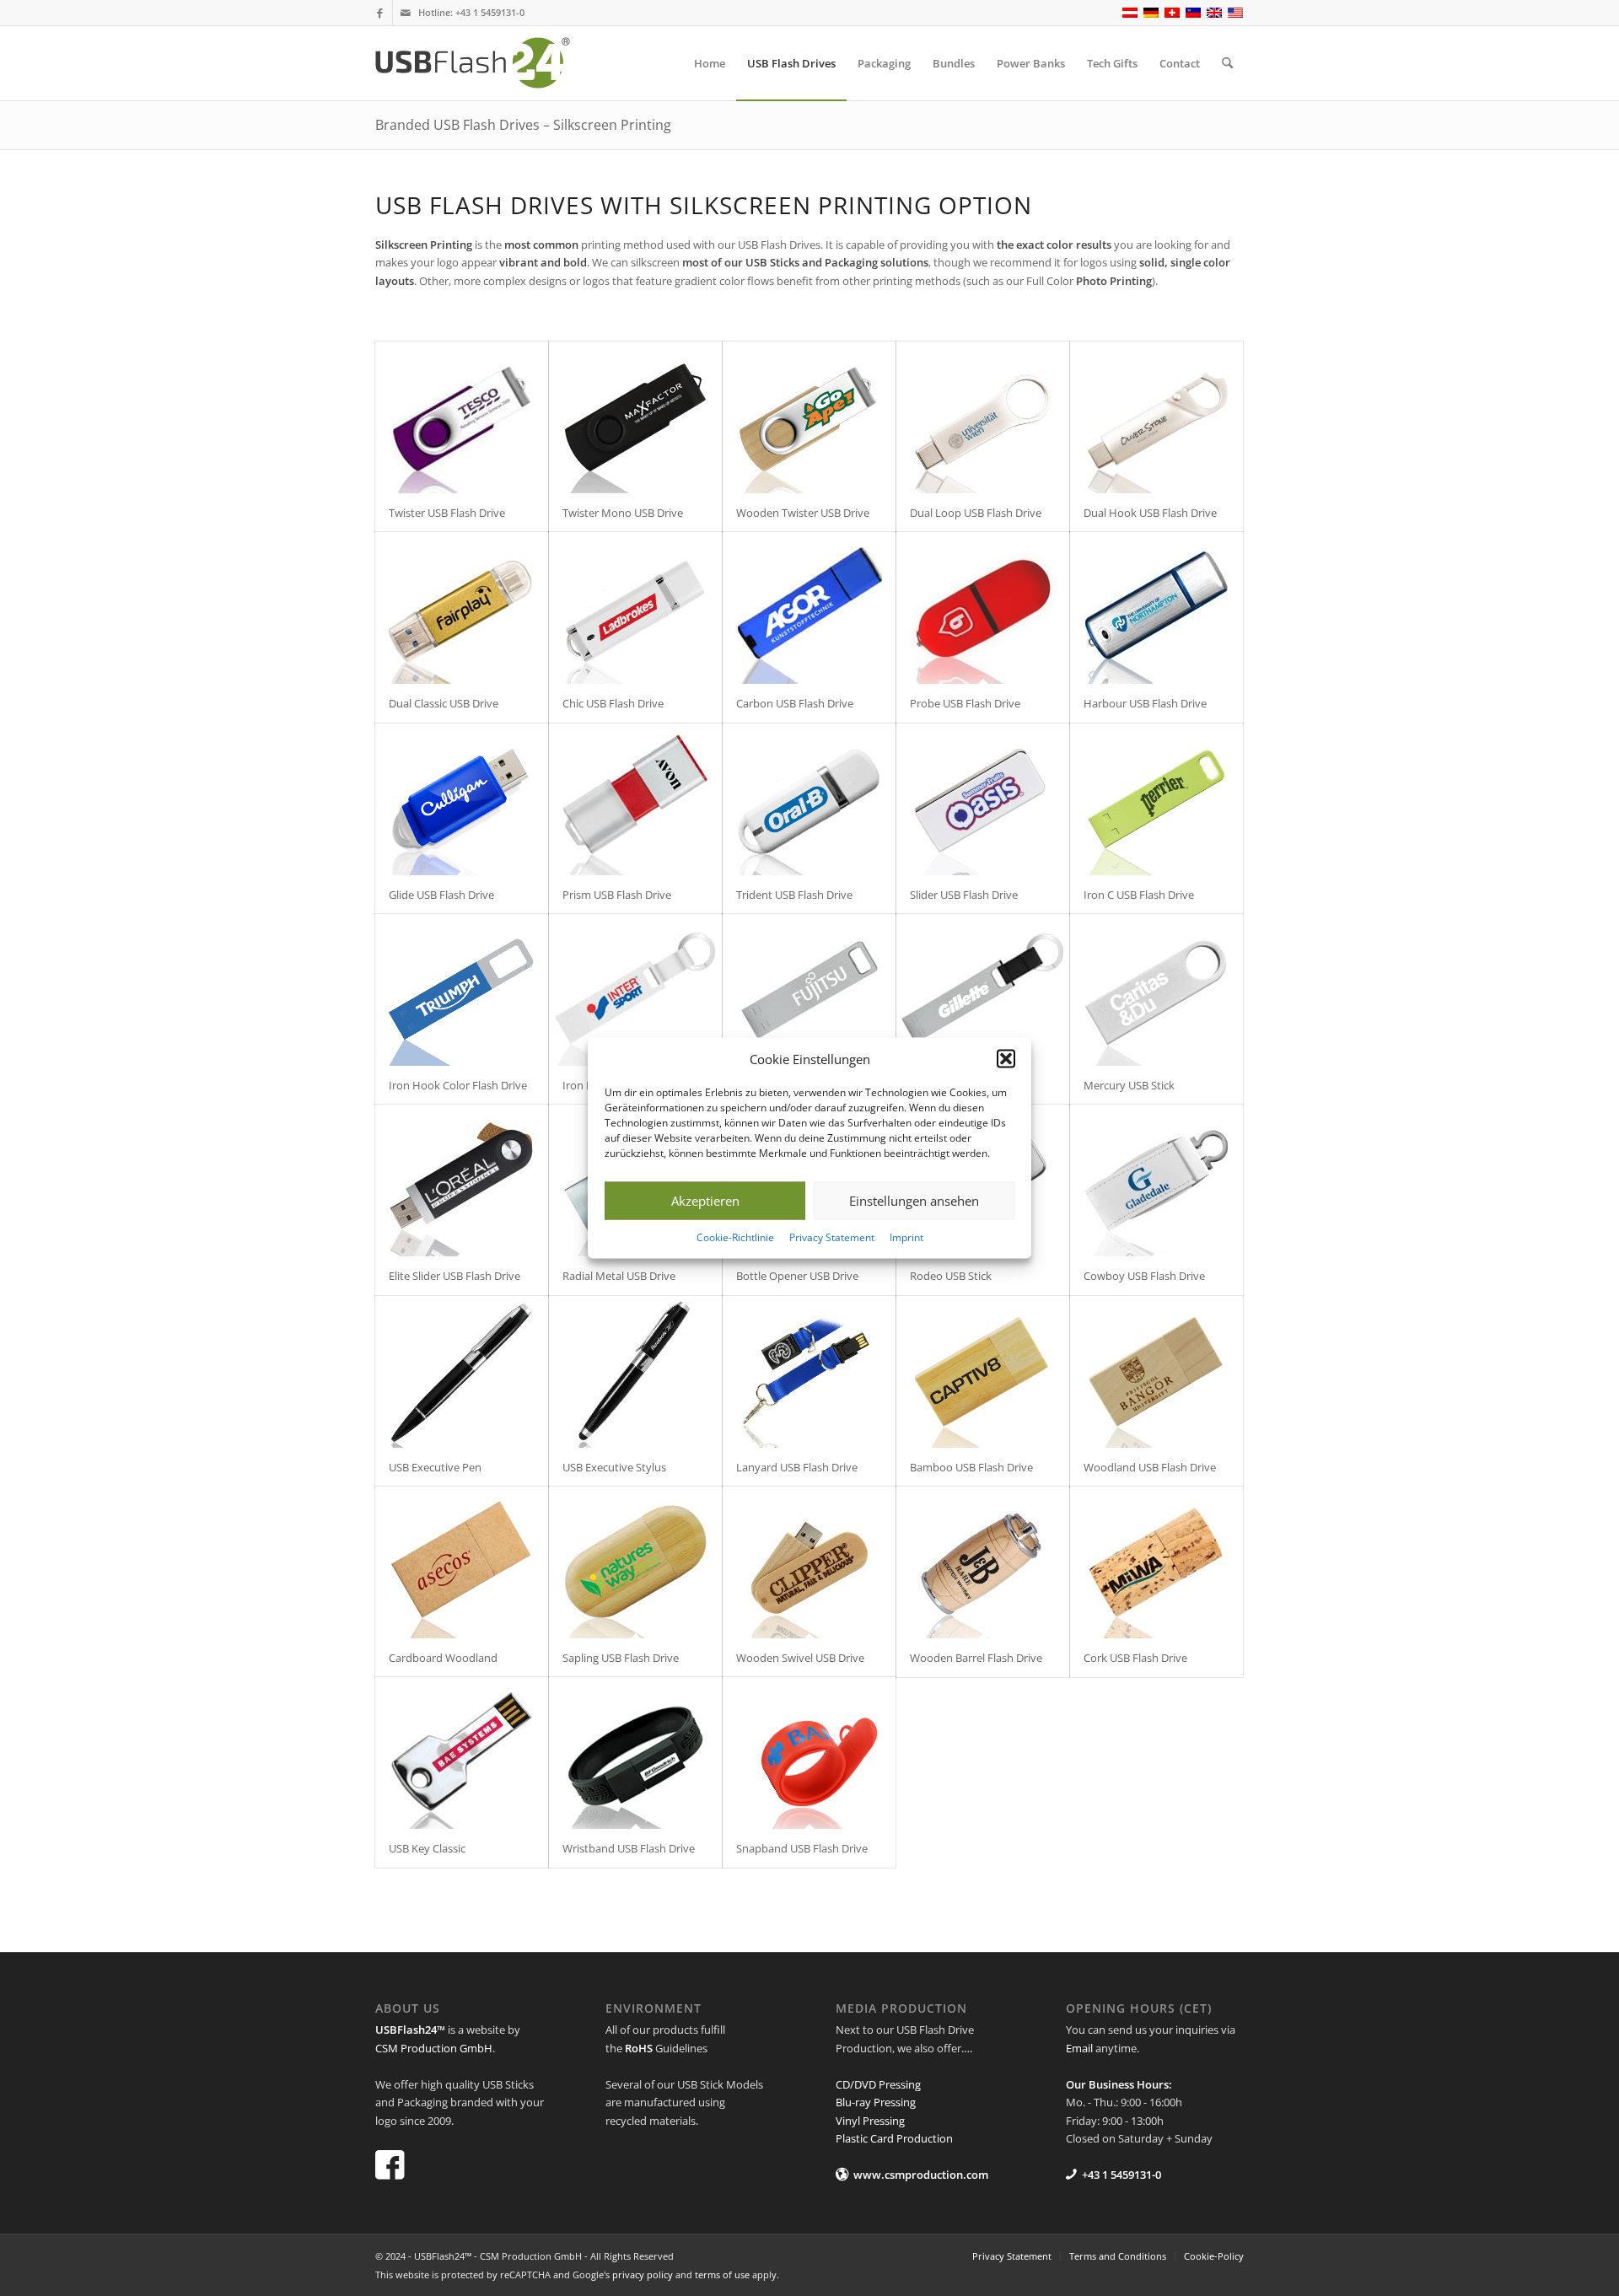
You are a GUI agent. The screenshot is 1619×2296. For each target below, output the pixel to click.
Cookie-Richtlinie (735, 1237)
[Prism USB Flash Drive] (635, 799)
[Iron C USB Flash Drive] (1156, 799)
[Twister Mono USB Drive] (635, 417)
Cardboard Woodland (443, 1658)
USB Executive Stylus (614, 1467)
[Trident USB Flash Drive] (809, 799)
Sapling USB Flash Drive (621, 1658)
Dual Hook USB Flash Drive (1150, 513)
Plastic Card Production (894, 2138)
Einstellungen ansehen (914, 1201)
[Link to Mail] (406, 13)
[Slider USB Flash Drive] (983, 799)
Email (1079, 2048)
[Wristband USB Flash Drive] (635, 1753)
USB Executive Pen (435, 1467)
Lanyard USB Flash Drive (797, 1467)
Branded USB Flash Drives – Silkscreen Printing (523, 125)
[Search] (1227, 63)
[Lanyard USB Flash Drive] (809, 1372)
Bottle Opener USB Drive (797, 1276)
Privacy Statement (832, 1237)
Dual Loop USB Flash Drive (976, 513)
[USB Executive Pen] (462, 1372)
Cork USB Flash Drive (1135, 1658)
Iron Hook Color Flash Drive (458, 1085)
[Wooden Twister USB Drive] (809, 417)
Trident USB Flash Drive (794, 895)
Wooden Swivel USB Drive (800, 1658)
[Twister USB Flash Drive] (462, 417)
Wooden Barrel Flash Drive (976, 1658)
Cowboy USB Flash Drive (1144, 1276)
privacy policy (643, 2274)
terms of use (722, 2274)
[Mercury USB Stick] (1156, 990)
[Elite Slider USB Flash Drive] (462, 1180)
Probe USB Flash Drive (965, 703)
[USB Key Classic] (462, 1753)
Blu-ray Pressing (876, 2102)
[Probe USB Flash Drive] (983, 608)
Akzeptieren (705, 1201)
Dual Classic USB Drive (444, 703)
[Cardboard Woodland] (462, 1562)
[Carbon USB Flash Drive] (809, 608)
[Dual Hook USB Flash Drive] (1156, 417)
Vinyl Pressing (870, 2121)
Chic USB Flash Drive (613, 703)
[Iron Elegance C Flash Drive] (635, 990)
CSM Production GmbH (434, 2048)
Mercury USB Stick (1129, 1085)
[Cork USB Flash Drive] (1156, 1562)
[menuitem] (710, 63)
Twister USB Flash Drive (447, 513)
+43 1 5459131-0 (490, 12)
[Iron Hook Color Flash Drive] (462, 990)
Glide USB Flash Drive (441, 895)
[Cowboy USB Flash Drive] (1156, 1180)
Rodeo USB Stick (951, 1276)
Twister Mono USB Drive (623, 513)
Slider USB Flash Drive (964, 895)
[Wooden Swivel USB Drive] (809, 1562)
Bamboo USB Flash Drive (971, 1467)
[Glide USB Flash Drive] (462, 799)
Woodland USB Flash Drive (1150, 1467)
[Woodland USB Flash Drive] (1156, 1372)
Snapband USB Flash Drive (802, 1848)
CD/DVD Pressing (878, 2084)
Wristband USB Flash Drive (629, 1848)
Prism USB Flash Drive (617, 895)
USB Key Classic (427, 1848)
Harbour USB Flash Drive (1145, 703)
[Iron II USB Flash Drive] (809, 990)
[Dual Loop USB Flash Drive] (983, 417)
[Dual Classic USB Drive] (462, 608)
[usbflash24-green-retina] (487, 63)
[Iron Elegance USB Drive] (983, 990)
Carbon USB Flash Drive (795, 703)
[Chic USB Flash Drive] (635, 608)
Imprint (906, 1237)
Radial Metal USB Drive (619, 1276)
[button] (1006, 1059)
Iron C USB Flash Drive (1139, 895)
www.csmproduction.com (921, 2175)
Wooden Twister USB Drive (803, 513)
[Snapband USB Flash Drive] (809, 1753)
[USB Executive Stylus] (635, 1372)
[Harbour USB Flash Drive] (1156, 608)
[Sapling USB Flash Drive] (635, 1562)
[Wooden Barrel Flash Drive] (983, 1562)
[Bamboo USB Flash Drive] (983, 1372)
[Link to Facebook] (380, 13)
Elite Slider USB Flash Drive (455, 1276)
